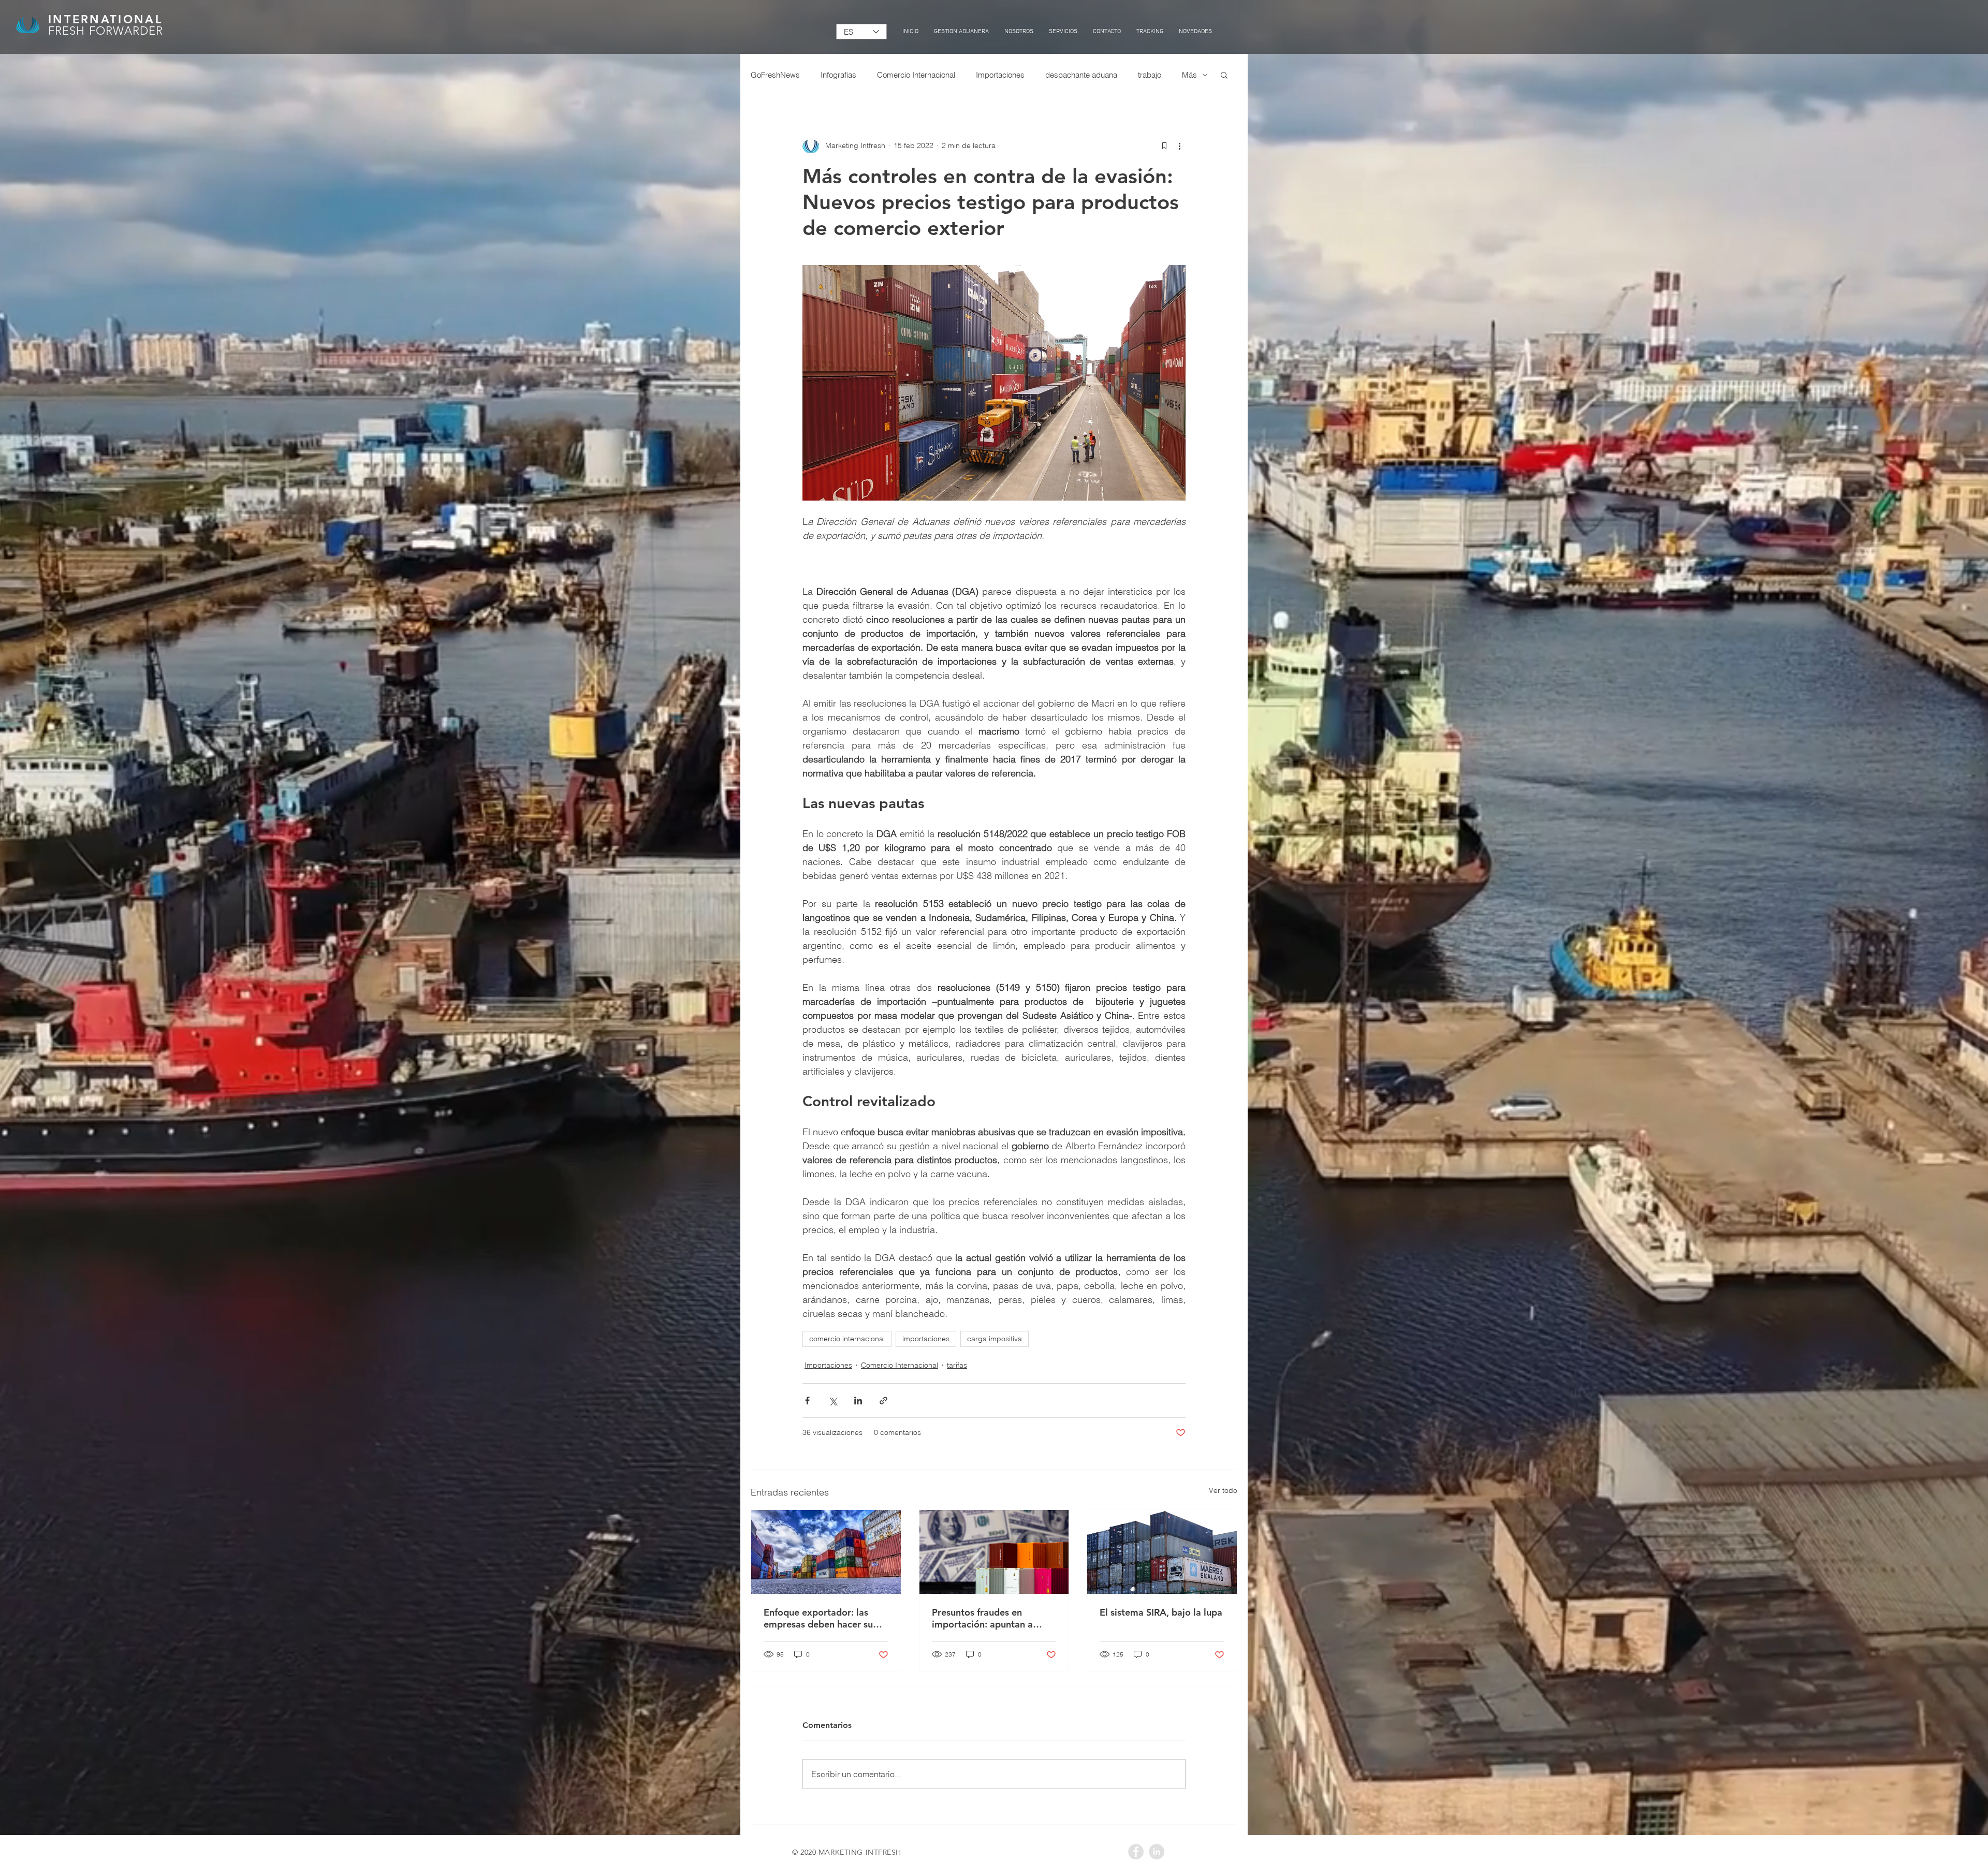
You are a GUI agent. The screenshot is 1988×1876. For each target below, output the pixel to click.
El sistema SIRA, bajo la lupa (1161, 1612)
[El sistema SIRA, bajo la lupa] (1162, 1552)
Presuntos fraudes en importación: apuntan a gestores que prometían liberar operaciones (984, 1618)
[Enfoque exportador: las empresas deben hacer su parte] (826, 1552)
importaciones (926, 1339)
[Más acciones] (1179, 145)
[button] (1224, 75)
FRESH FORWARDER (106, 31)
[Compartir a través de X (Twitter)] (833, 1401)
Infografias (838, 75)
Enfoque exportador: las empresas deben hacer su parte (818, 1618)
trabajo (1150, 75)
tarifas (957, 1365)
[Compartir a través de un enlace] (883, 1401)
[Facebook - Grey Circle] (1136, 1852)
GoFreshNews (775, 75)
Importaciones (1000, 75)
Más (1189, 75)
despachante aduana (1081, 75)
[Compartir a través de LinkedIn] (858, 1401)
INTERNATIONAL (105, 19)
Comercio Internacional (916, 75)
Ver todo (1223, 1490)
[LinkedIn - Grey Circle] (1157, 1852)
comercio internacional (847, 1339)
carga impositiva (995, 1339)
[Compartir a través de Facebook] (807, 1401)
